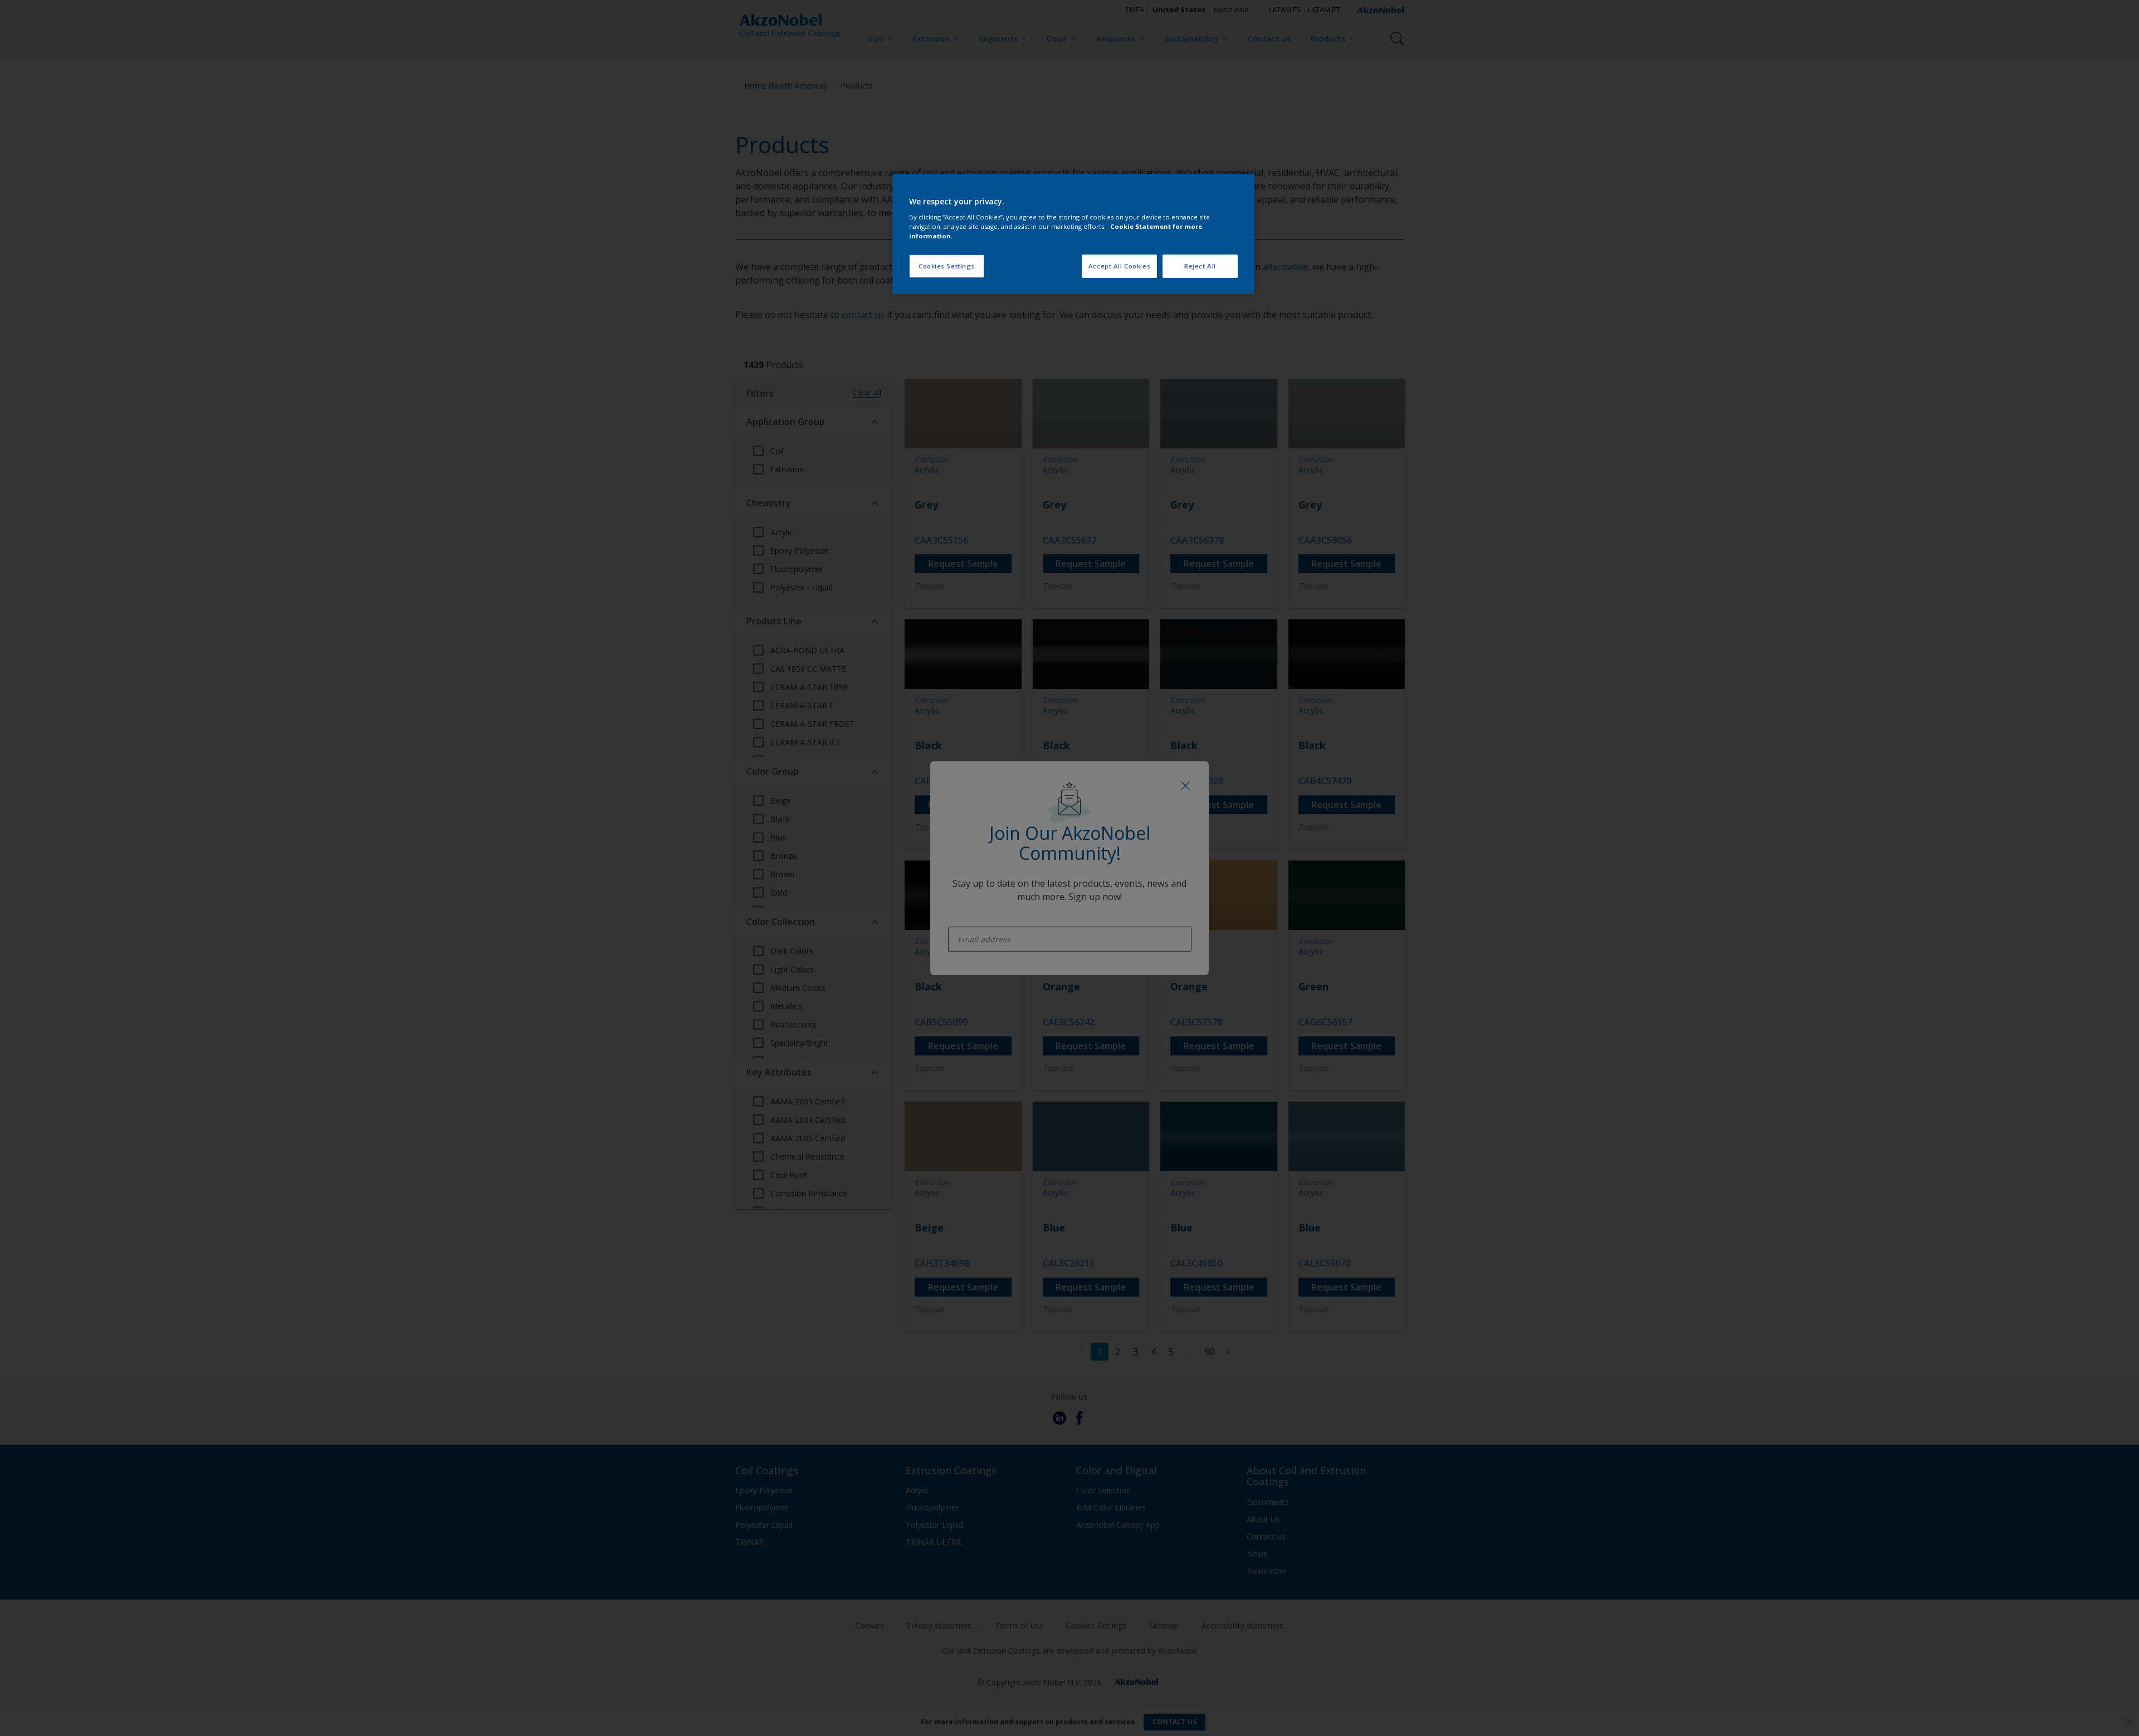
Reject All (1200, 266)
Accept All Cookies (1119, 266)
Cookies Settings (947, 266)
